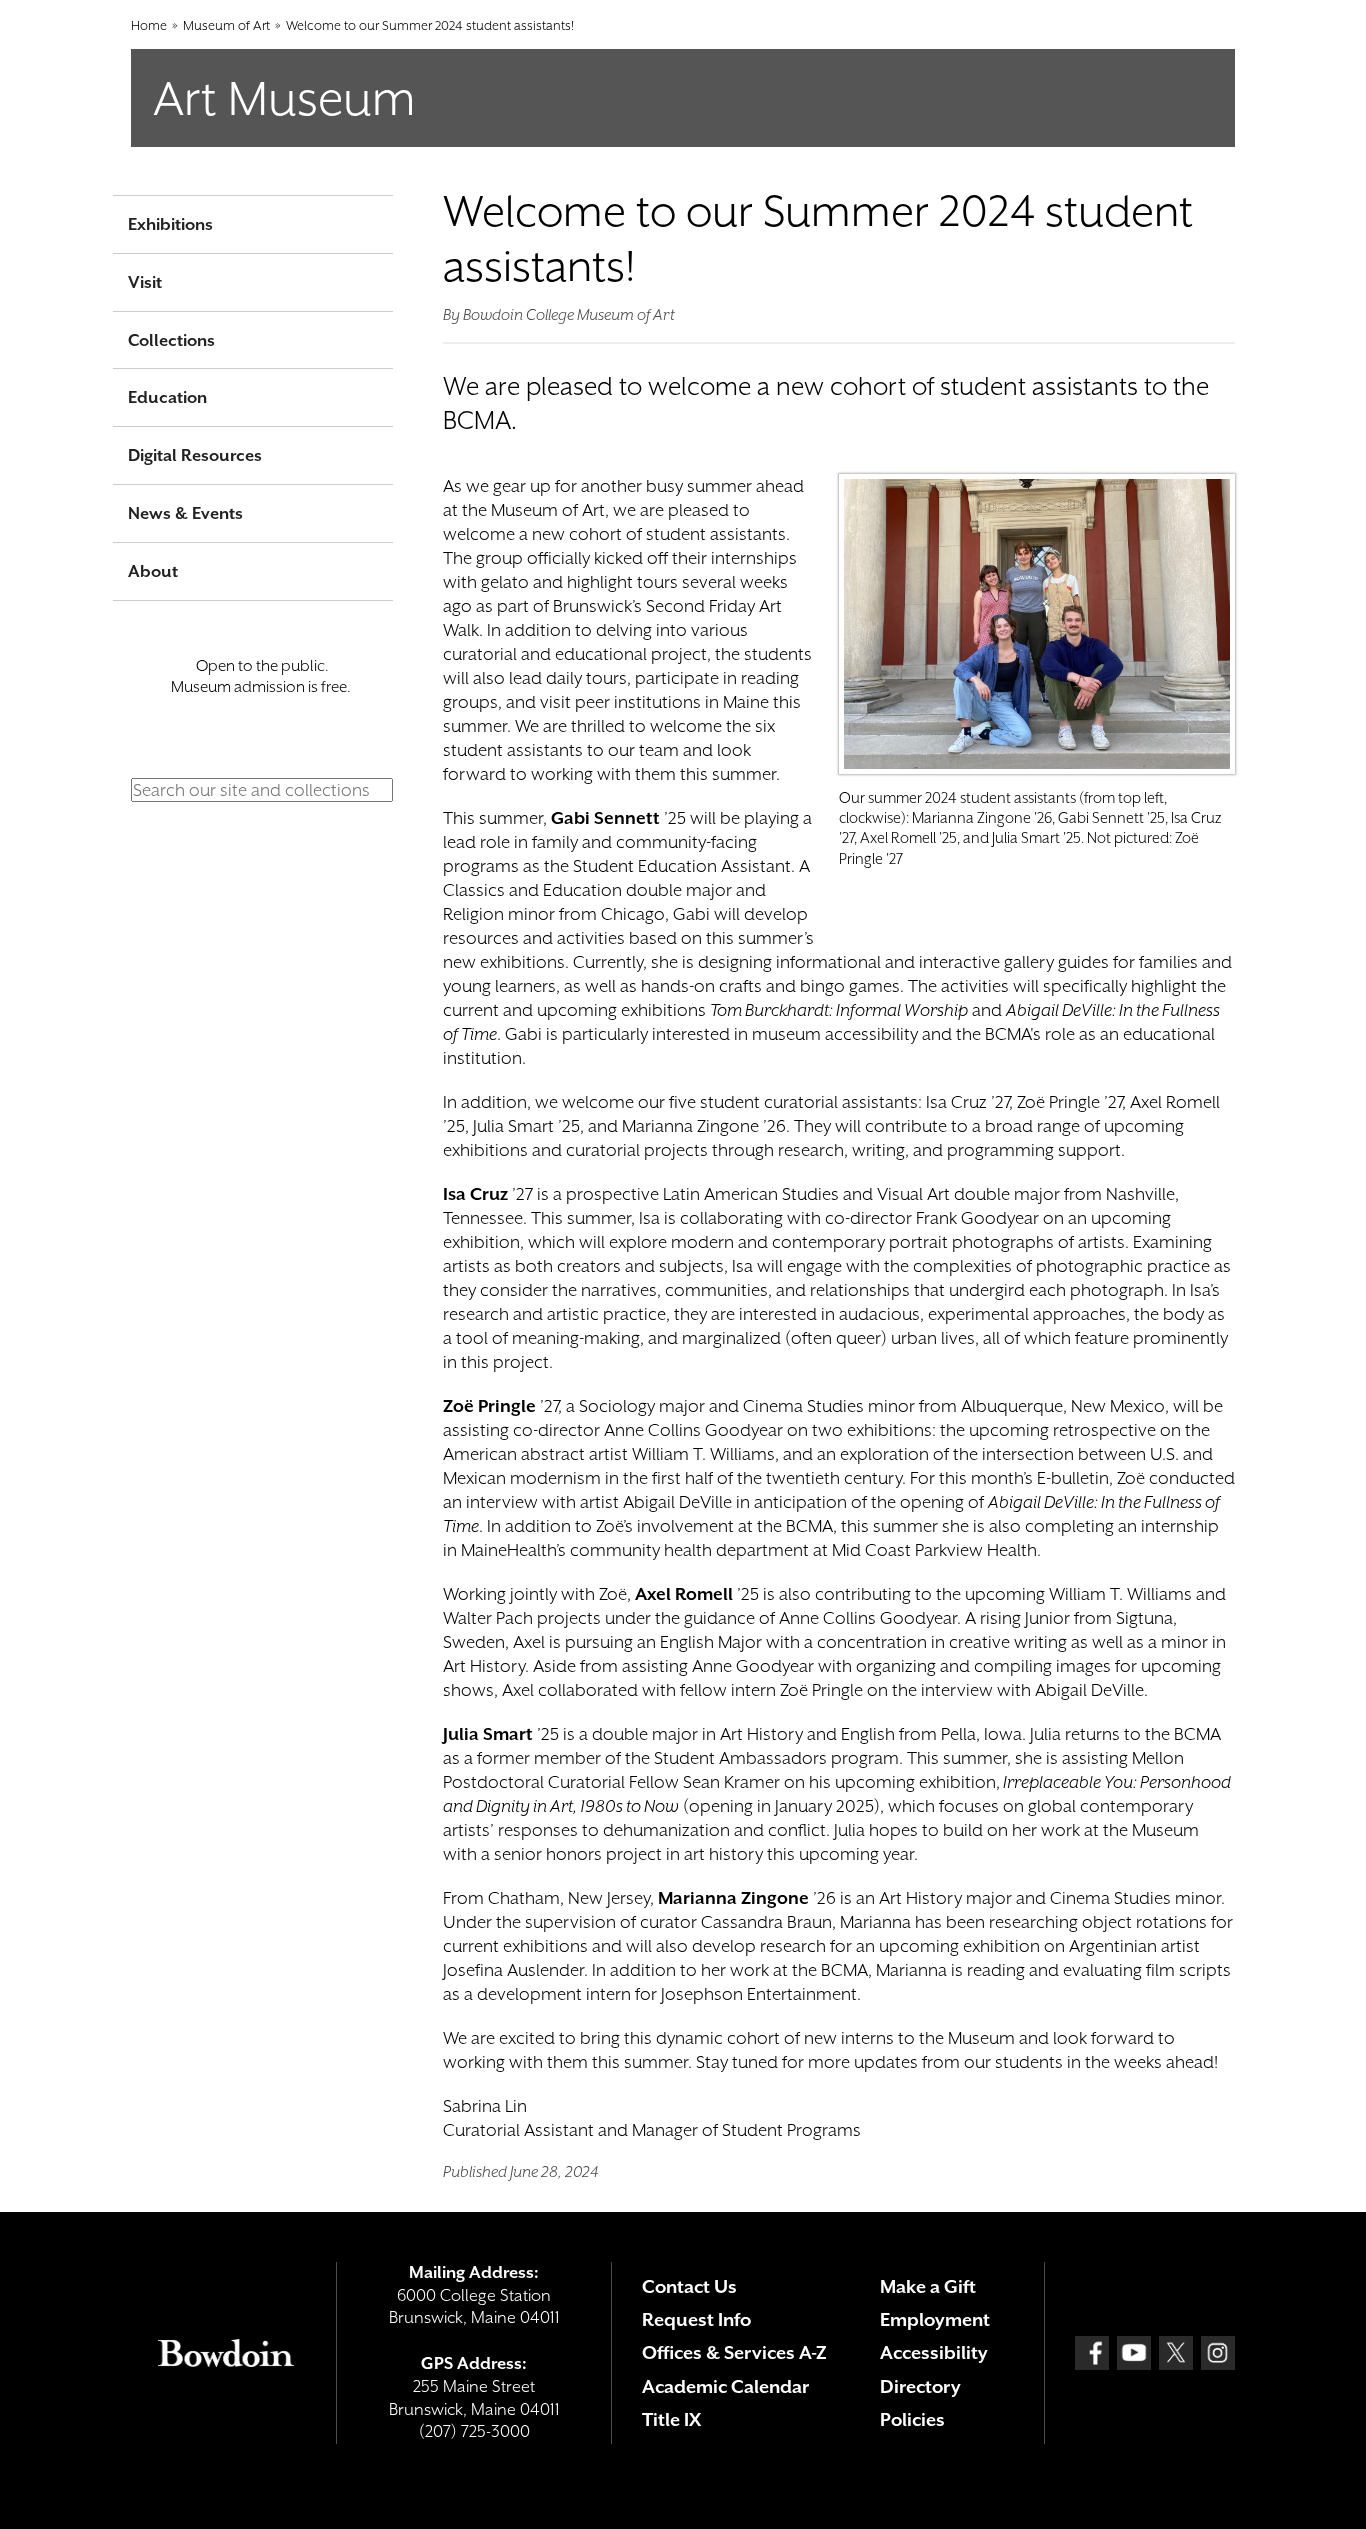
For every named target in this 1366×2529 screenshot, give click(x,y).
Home (149, 25)
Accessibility (934, 2352)
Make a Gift (928, 2286)
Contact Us (689, 2286)
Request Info (696, 2319)
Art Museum (284, 98)
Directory (920, 2386)
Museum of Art (226, 25)
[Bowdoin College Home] (226, 2353)
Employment (935, 2319)
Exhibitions (170, 224)
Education (167, 397)
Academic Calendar (725, 2386)
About (153, 571)
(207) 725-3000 (474, 2431)
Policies (912, 2419)
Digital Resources (195, 455)
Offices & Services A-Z (734, 2352)
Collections (171, 340)
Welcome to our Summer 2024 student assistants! (430, 25)
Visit (145, 282)
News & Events (185, 513)
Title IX (671, 2419)
